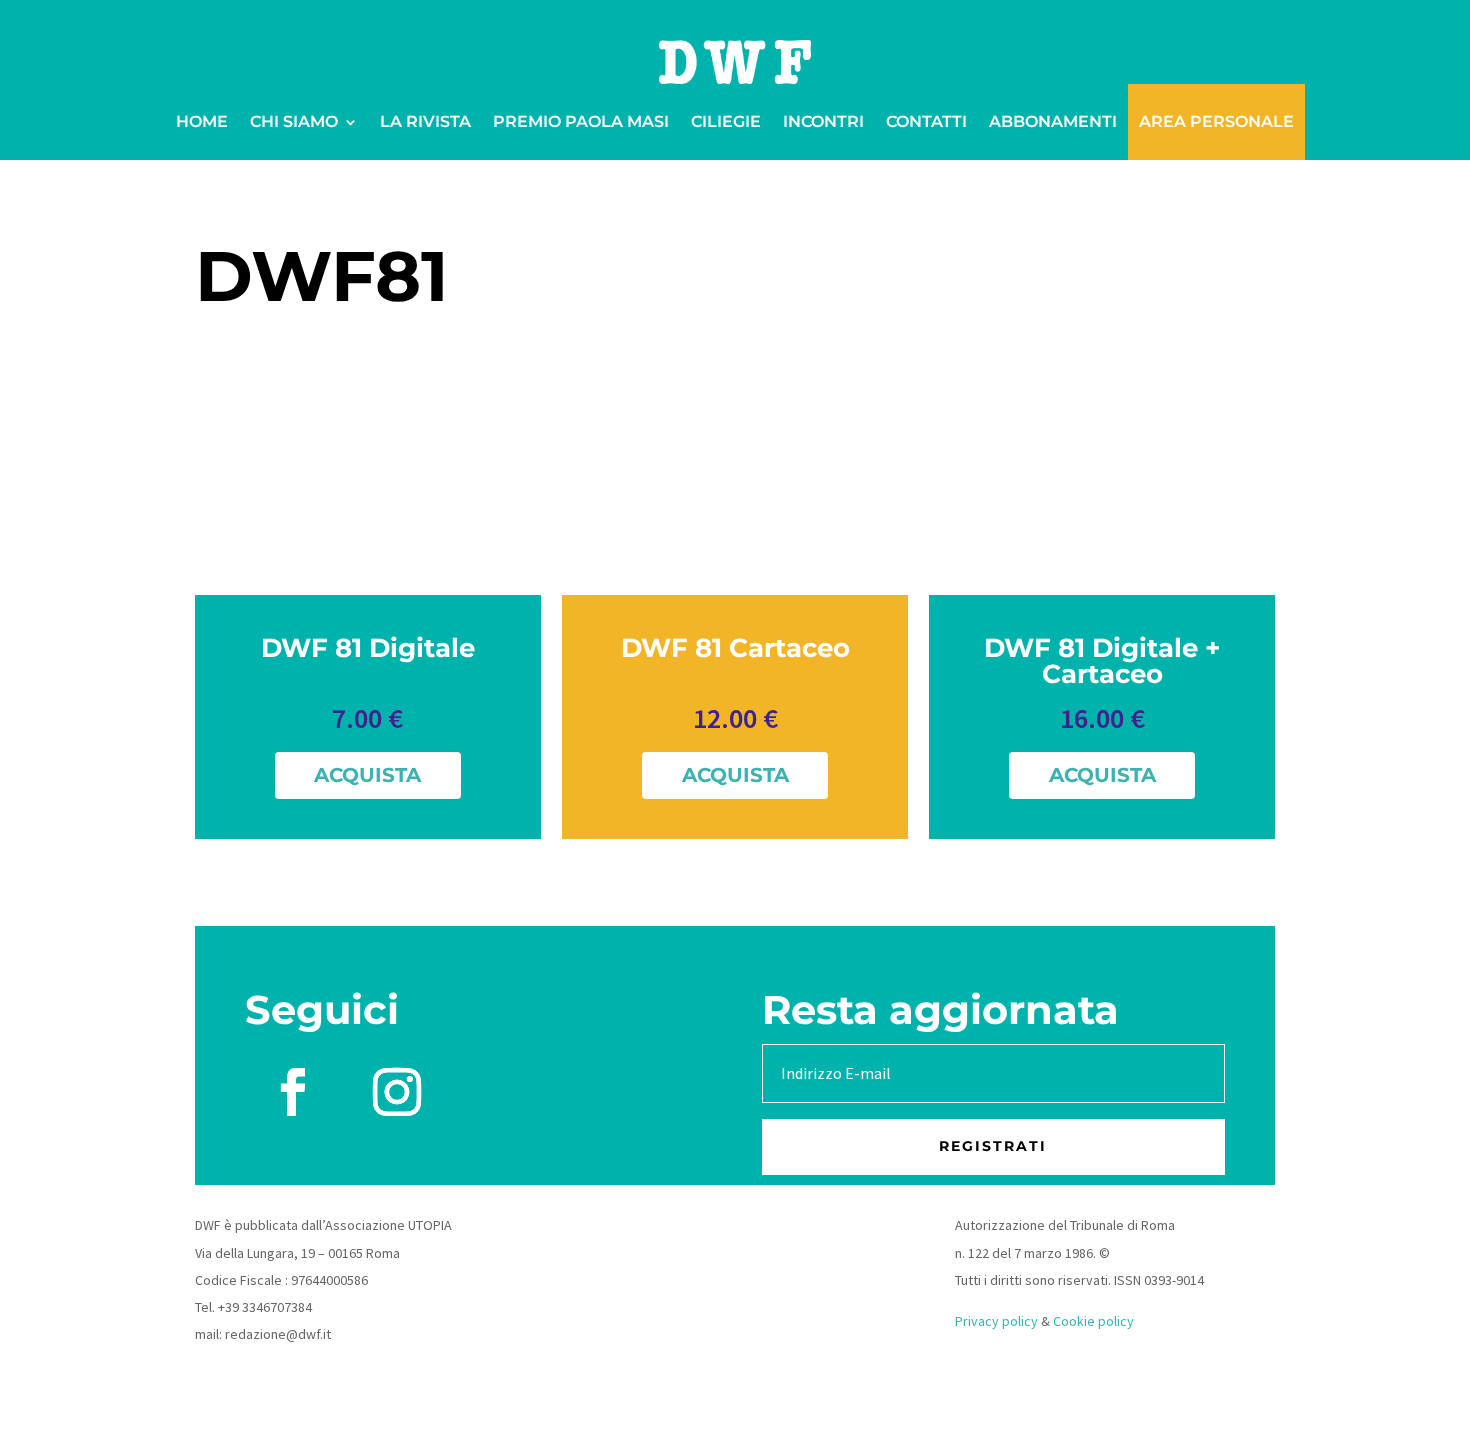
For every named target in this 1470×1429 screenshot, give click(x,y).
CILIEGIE (726, 121)
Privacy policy (996, 1321)
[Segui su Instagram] (397, 1092)
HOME (202, 121)
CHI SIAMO (294, 121)
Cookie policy (1093, 1321)
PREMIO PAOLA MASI (581, 121)
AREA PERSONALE (1216, 121)
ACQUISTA (367, 775)
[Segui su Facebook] (293, 1092)
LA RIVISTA (425, 121)
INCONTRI (823, 121)
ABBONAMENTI (1053, 121)
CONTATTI (926, 121)
